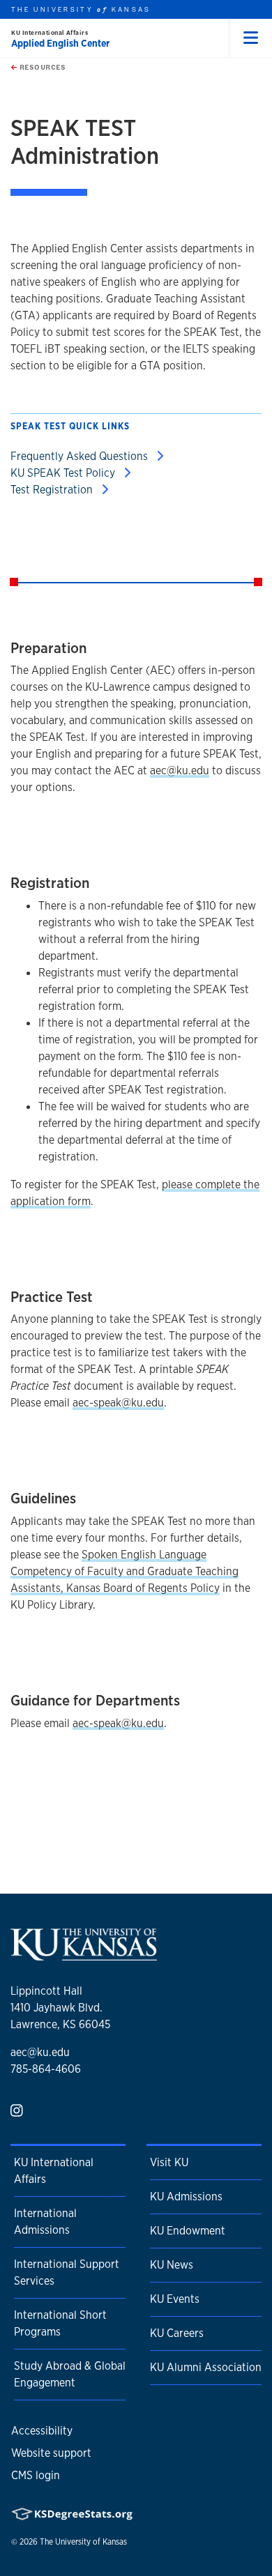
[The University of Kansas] (84, 1955)
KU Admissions (186, 2196)
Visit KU (169, 2162)
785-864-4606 (46, 2069)
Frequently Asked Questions (81, 456)
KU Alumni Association (206, 2367)
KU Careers (177, 2333)
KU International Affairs (50, 32)
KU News (172, 2265)
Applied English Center (60, 43)
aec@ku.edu (180, 770)
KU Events (175, 2299)
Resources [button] (41, 67)
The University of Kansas (83, 2542)
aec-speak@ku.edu (118, 1403)
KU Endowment (188, 2231)
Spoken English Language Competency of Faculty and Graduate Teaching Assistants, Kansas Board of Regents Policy (124, 1571)
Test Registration (53, 490)
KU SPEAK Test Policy (64, 473)
